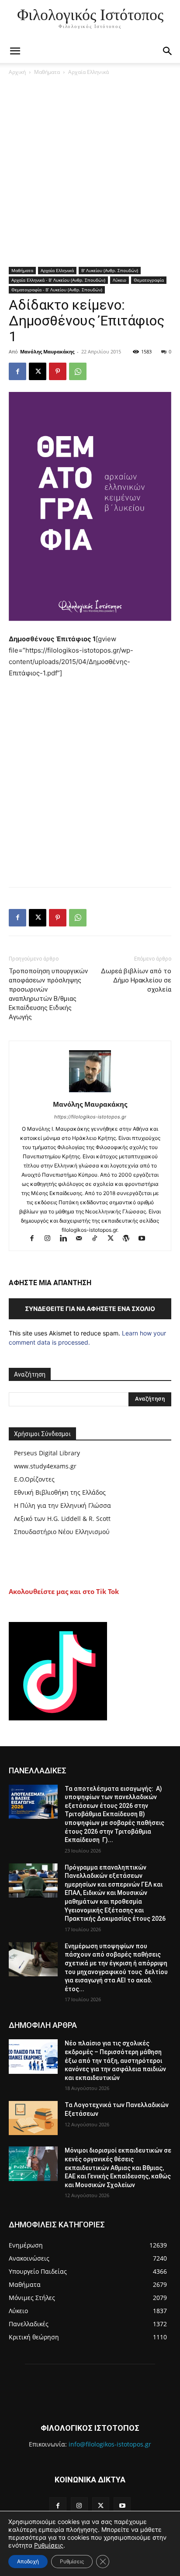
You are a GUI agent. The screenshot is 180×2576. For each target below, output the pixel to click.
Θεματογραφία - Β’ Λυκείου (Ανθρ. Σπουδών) (57, 290)
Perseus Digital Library (47, 1453)
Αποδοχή (28, 2561)
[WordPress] (130, 1239)
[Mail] (83, 1239)
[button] (168, 51)
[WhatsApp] (78, 371)
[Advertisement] (90, 173)
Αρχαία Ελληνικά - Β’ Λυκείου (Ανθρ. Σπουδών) (58, 280)
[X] (38, 371)
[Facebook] (17, 371)
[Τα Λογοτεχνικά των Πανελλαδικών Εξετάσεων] (33, 2118)
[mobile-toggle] (15, 51)
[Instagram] (52, 1239)
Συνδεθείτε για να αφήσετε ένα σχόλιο (90, 1309)
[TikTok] (99, 1239)
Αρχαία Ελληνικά (88, 72)
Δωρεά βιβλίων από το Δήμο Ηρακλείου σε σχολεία (136, 980)
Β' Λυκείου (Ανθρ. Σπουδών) (110, 270)
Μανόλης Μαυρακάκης (47, 351)
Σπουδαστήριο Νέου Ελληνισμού (62, 1532)
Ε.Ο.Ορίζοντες (34, 1479)
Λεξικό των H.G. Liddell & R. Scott (62, 1519)
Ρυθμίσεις (49, 2545)
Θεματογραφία (149, 280)
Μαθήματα (47, 72)
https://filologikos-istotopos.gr (90, 1117)
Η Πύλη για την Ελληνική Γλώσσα (62, 1505)
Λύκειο (119, 280)
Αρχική (17, 72)
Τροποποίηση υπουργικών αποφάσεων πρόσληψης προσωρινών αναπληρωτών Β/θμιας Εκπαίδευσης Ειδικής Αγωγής (48, 994)
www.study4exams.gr (45, 1466)
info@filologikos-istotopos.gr (110, 2444)
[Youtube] (145, 1239)
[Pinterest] (58, 371)
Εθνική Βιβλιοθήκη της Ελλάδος (60, 1492)
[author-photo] (90, 1092)
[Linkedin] (67, 1239)
